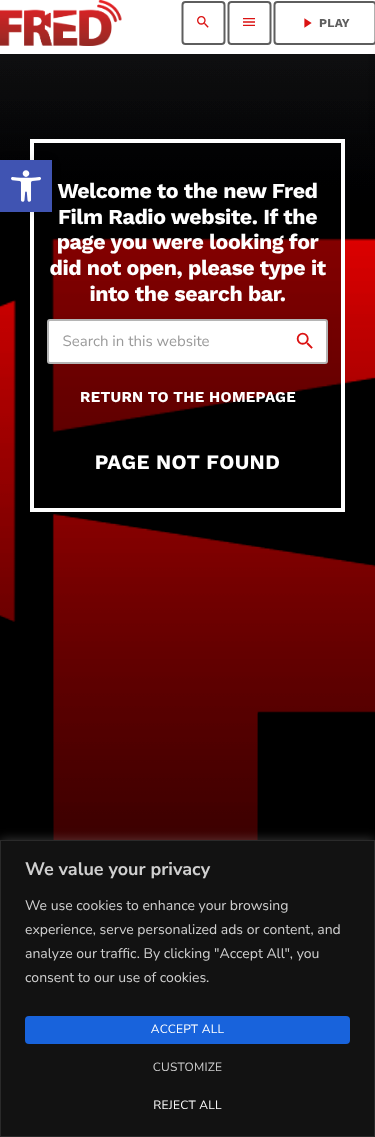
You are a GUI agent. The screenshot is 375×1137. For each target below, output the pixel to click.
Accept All (187, 1030)
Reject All (187, 1106)
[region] (187, 988)
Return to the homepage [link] (188, 397)
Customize (187, 1068)
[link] (26, 186)
